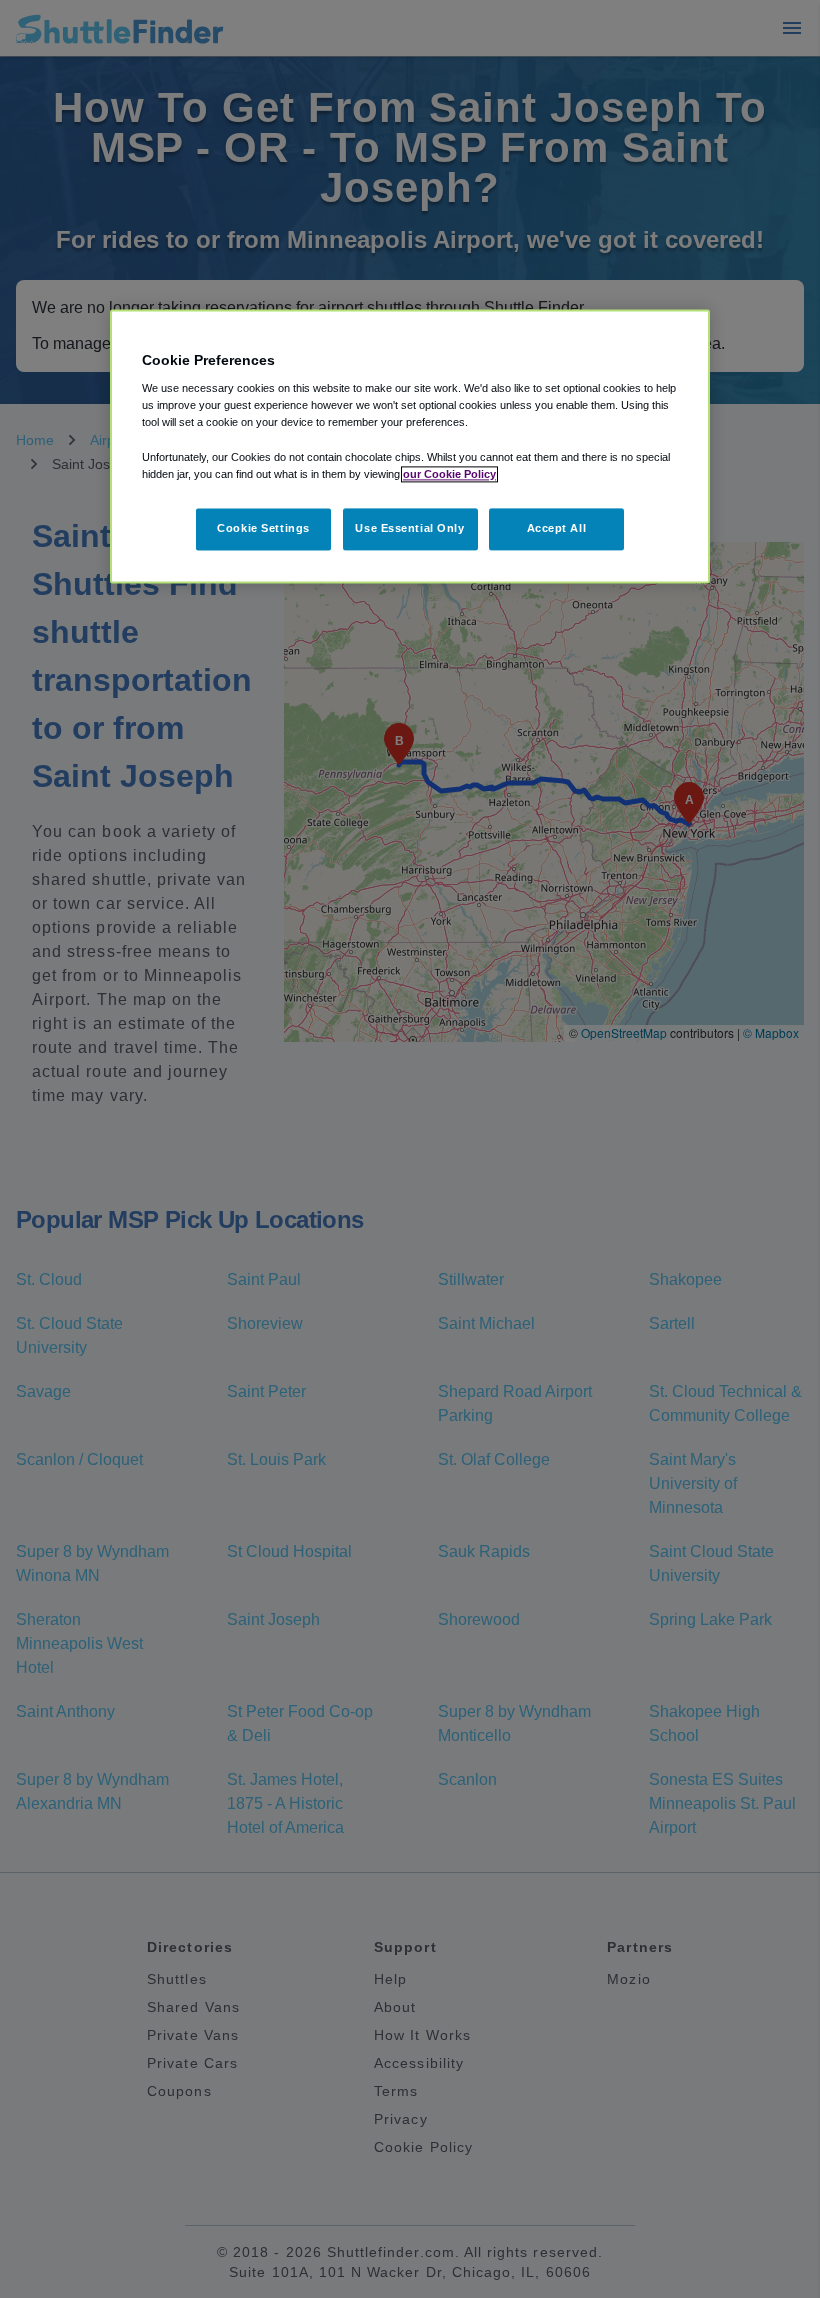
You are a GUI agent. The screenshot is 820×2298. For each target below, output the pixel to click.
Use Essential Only (409, 528)
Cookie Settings (263, 528)
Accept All (557, 528)
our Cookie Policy (449, 474)
